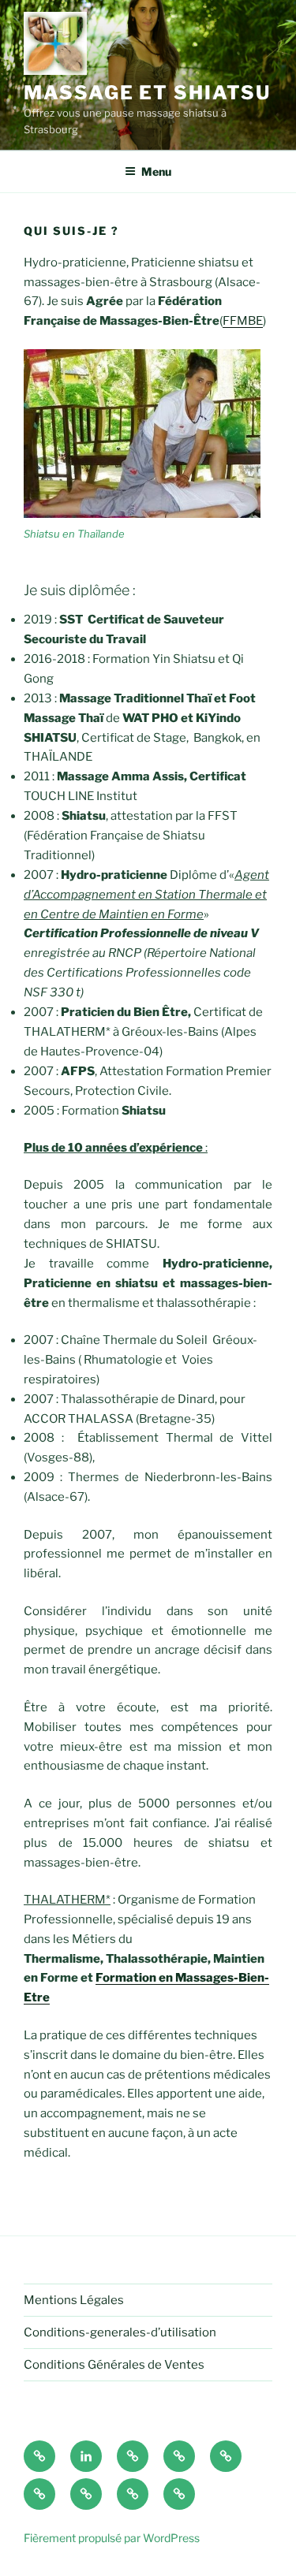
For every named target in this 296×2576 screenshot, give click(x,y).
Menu (156, 171)
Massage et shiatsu (147, 93)
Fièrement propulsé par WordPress (112, 2538)
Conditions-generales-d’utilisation (120, 2332)
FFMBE (243, 321)
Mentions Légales (74, 2300)
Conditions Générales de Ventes (114, 2365)
